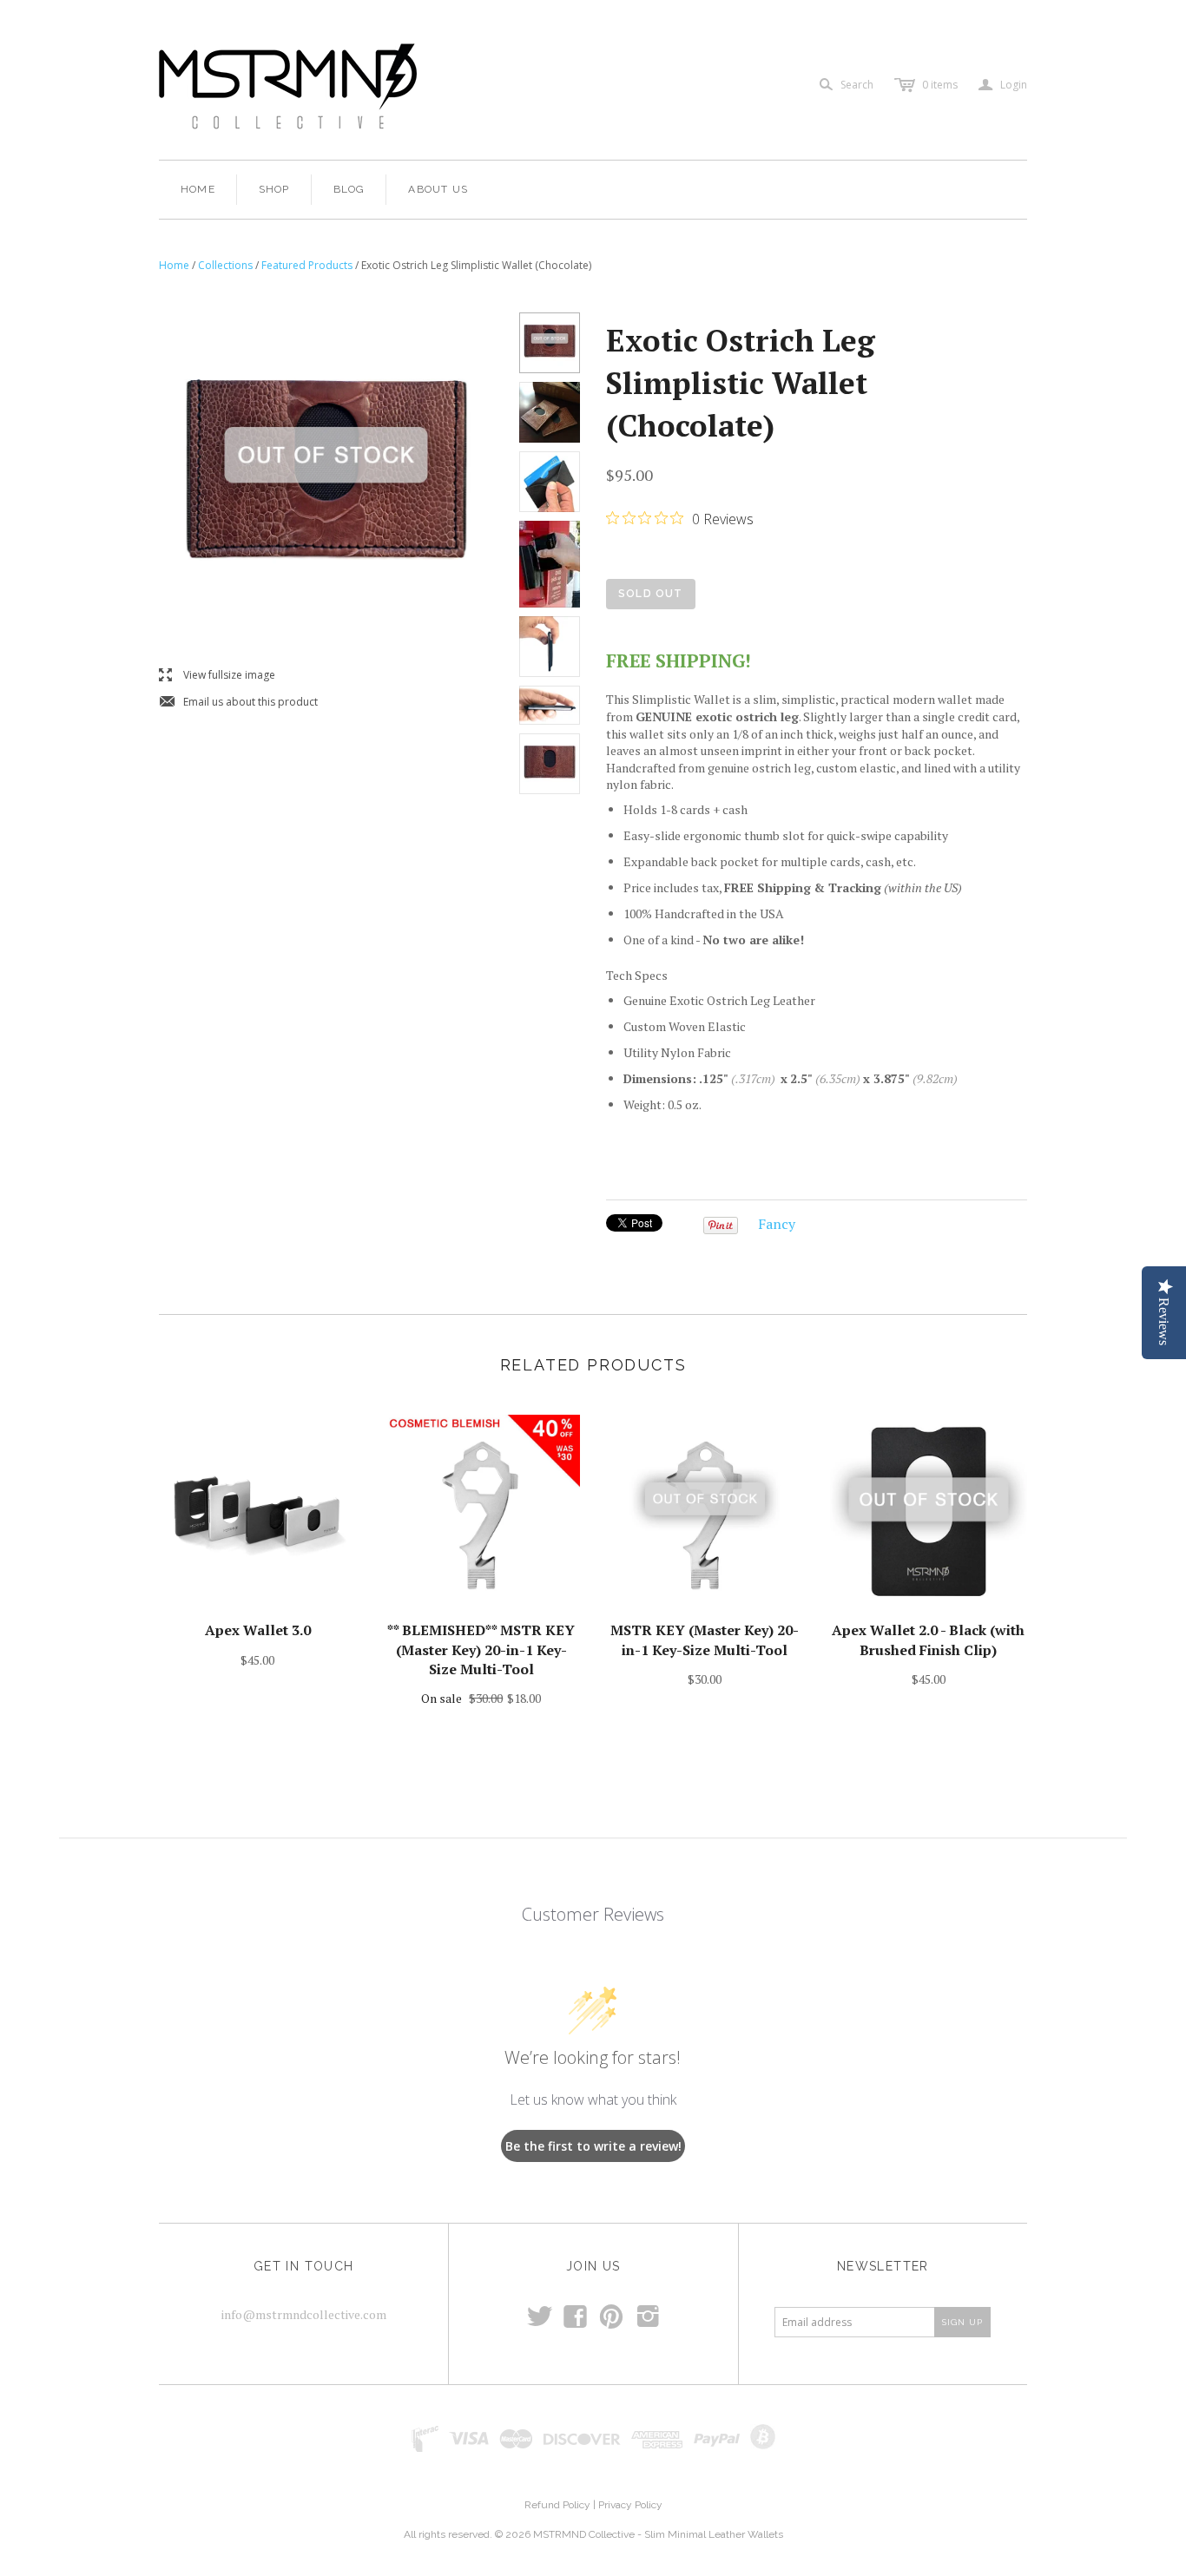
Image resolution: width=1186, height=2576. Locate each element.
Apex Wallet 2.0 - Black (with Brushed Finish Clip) (928, 1640)
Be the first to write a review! (593, 2146)
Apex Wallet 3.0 (258, 1630)
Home (198, 189)
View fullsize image (217, 676)
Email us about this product (238, 703)
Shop (274, 189)
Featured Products (307, 265)
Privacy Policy (630, 2505)
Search (857, 85)
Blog (349, 189)
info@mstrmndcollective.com (304, 2314)
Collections (225, 265)
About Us (438, 189)
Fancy (777, 1224)
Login (1003, 85)
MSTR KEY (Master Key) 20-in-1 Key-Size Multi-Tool (705, 1640)
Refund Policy (557, 2505)
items (940, 85)
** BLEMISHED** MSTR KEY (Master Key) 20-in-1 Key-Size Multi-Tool (481, 1649)
